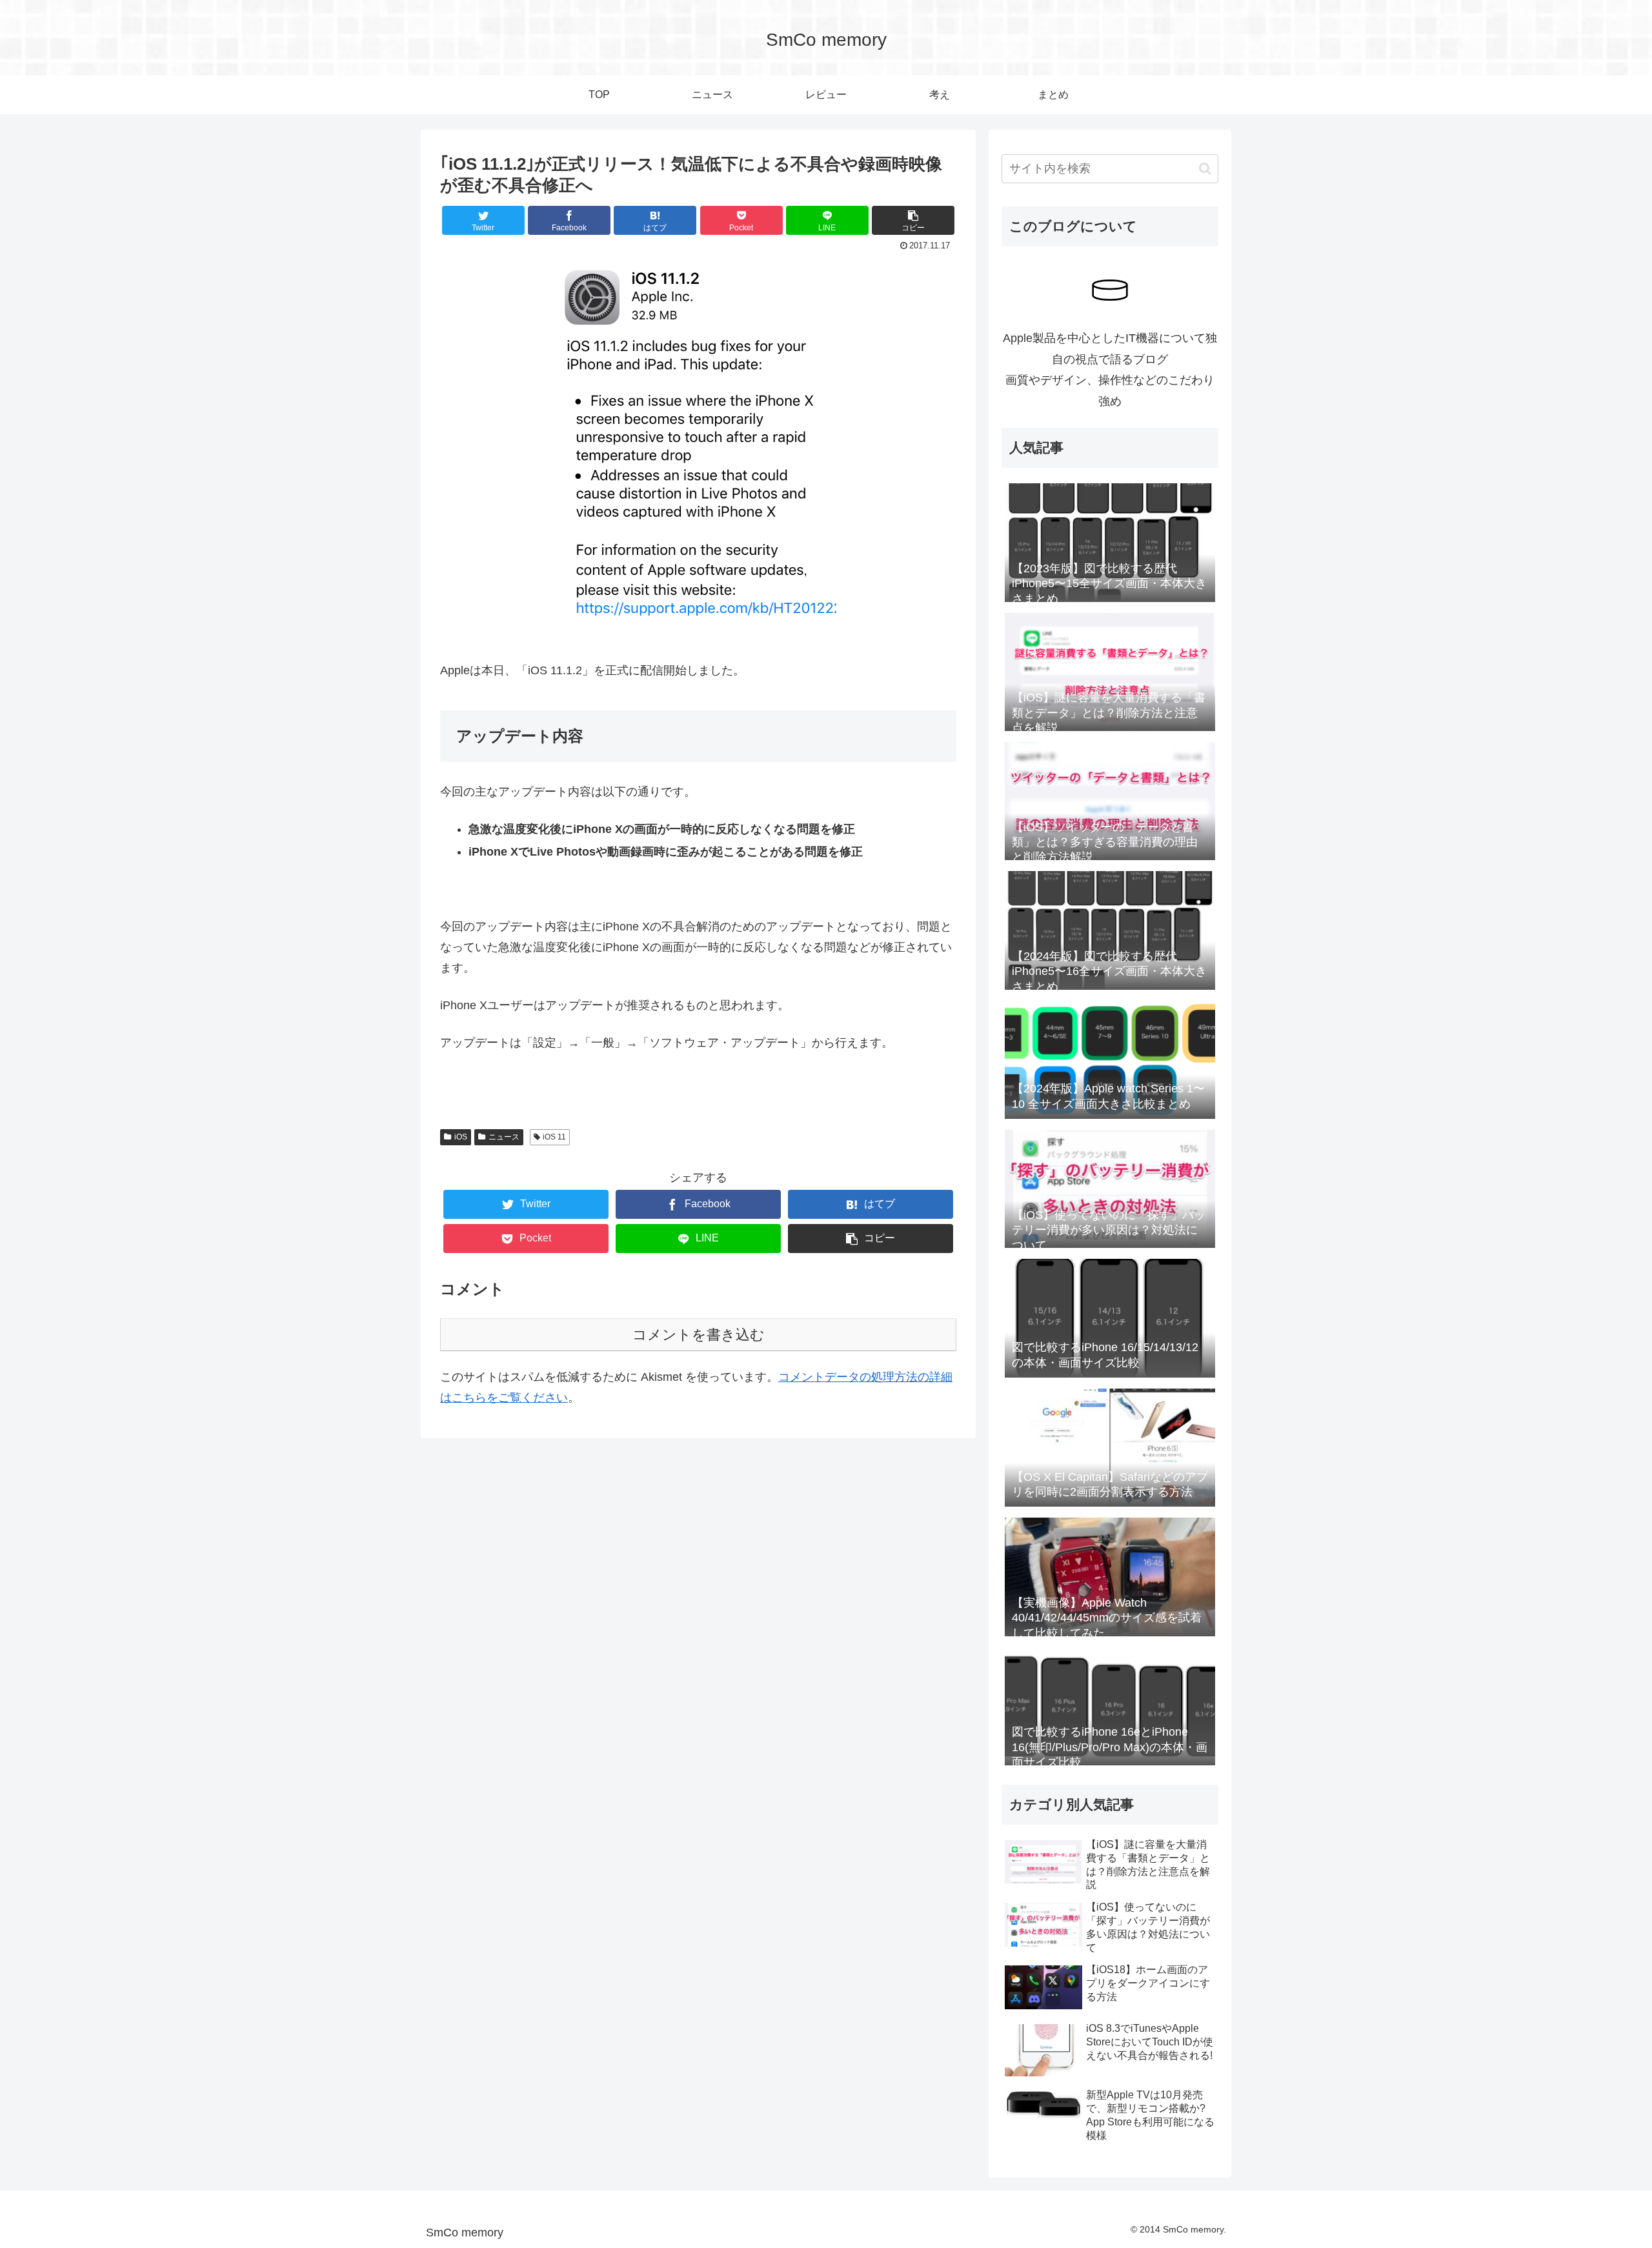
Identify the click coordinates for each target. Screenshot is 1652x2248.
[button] (1205, 169)
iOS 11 (554, 1137)
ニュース (504, 1137)
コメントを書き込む (699, 1335)
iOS (461, 1137)
